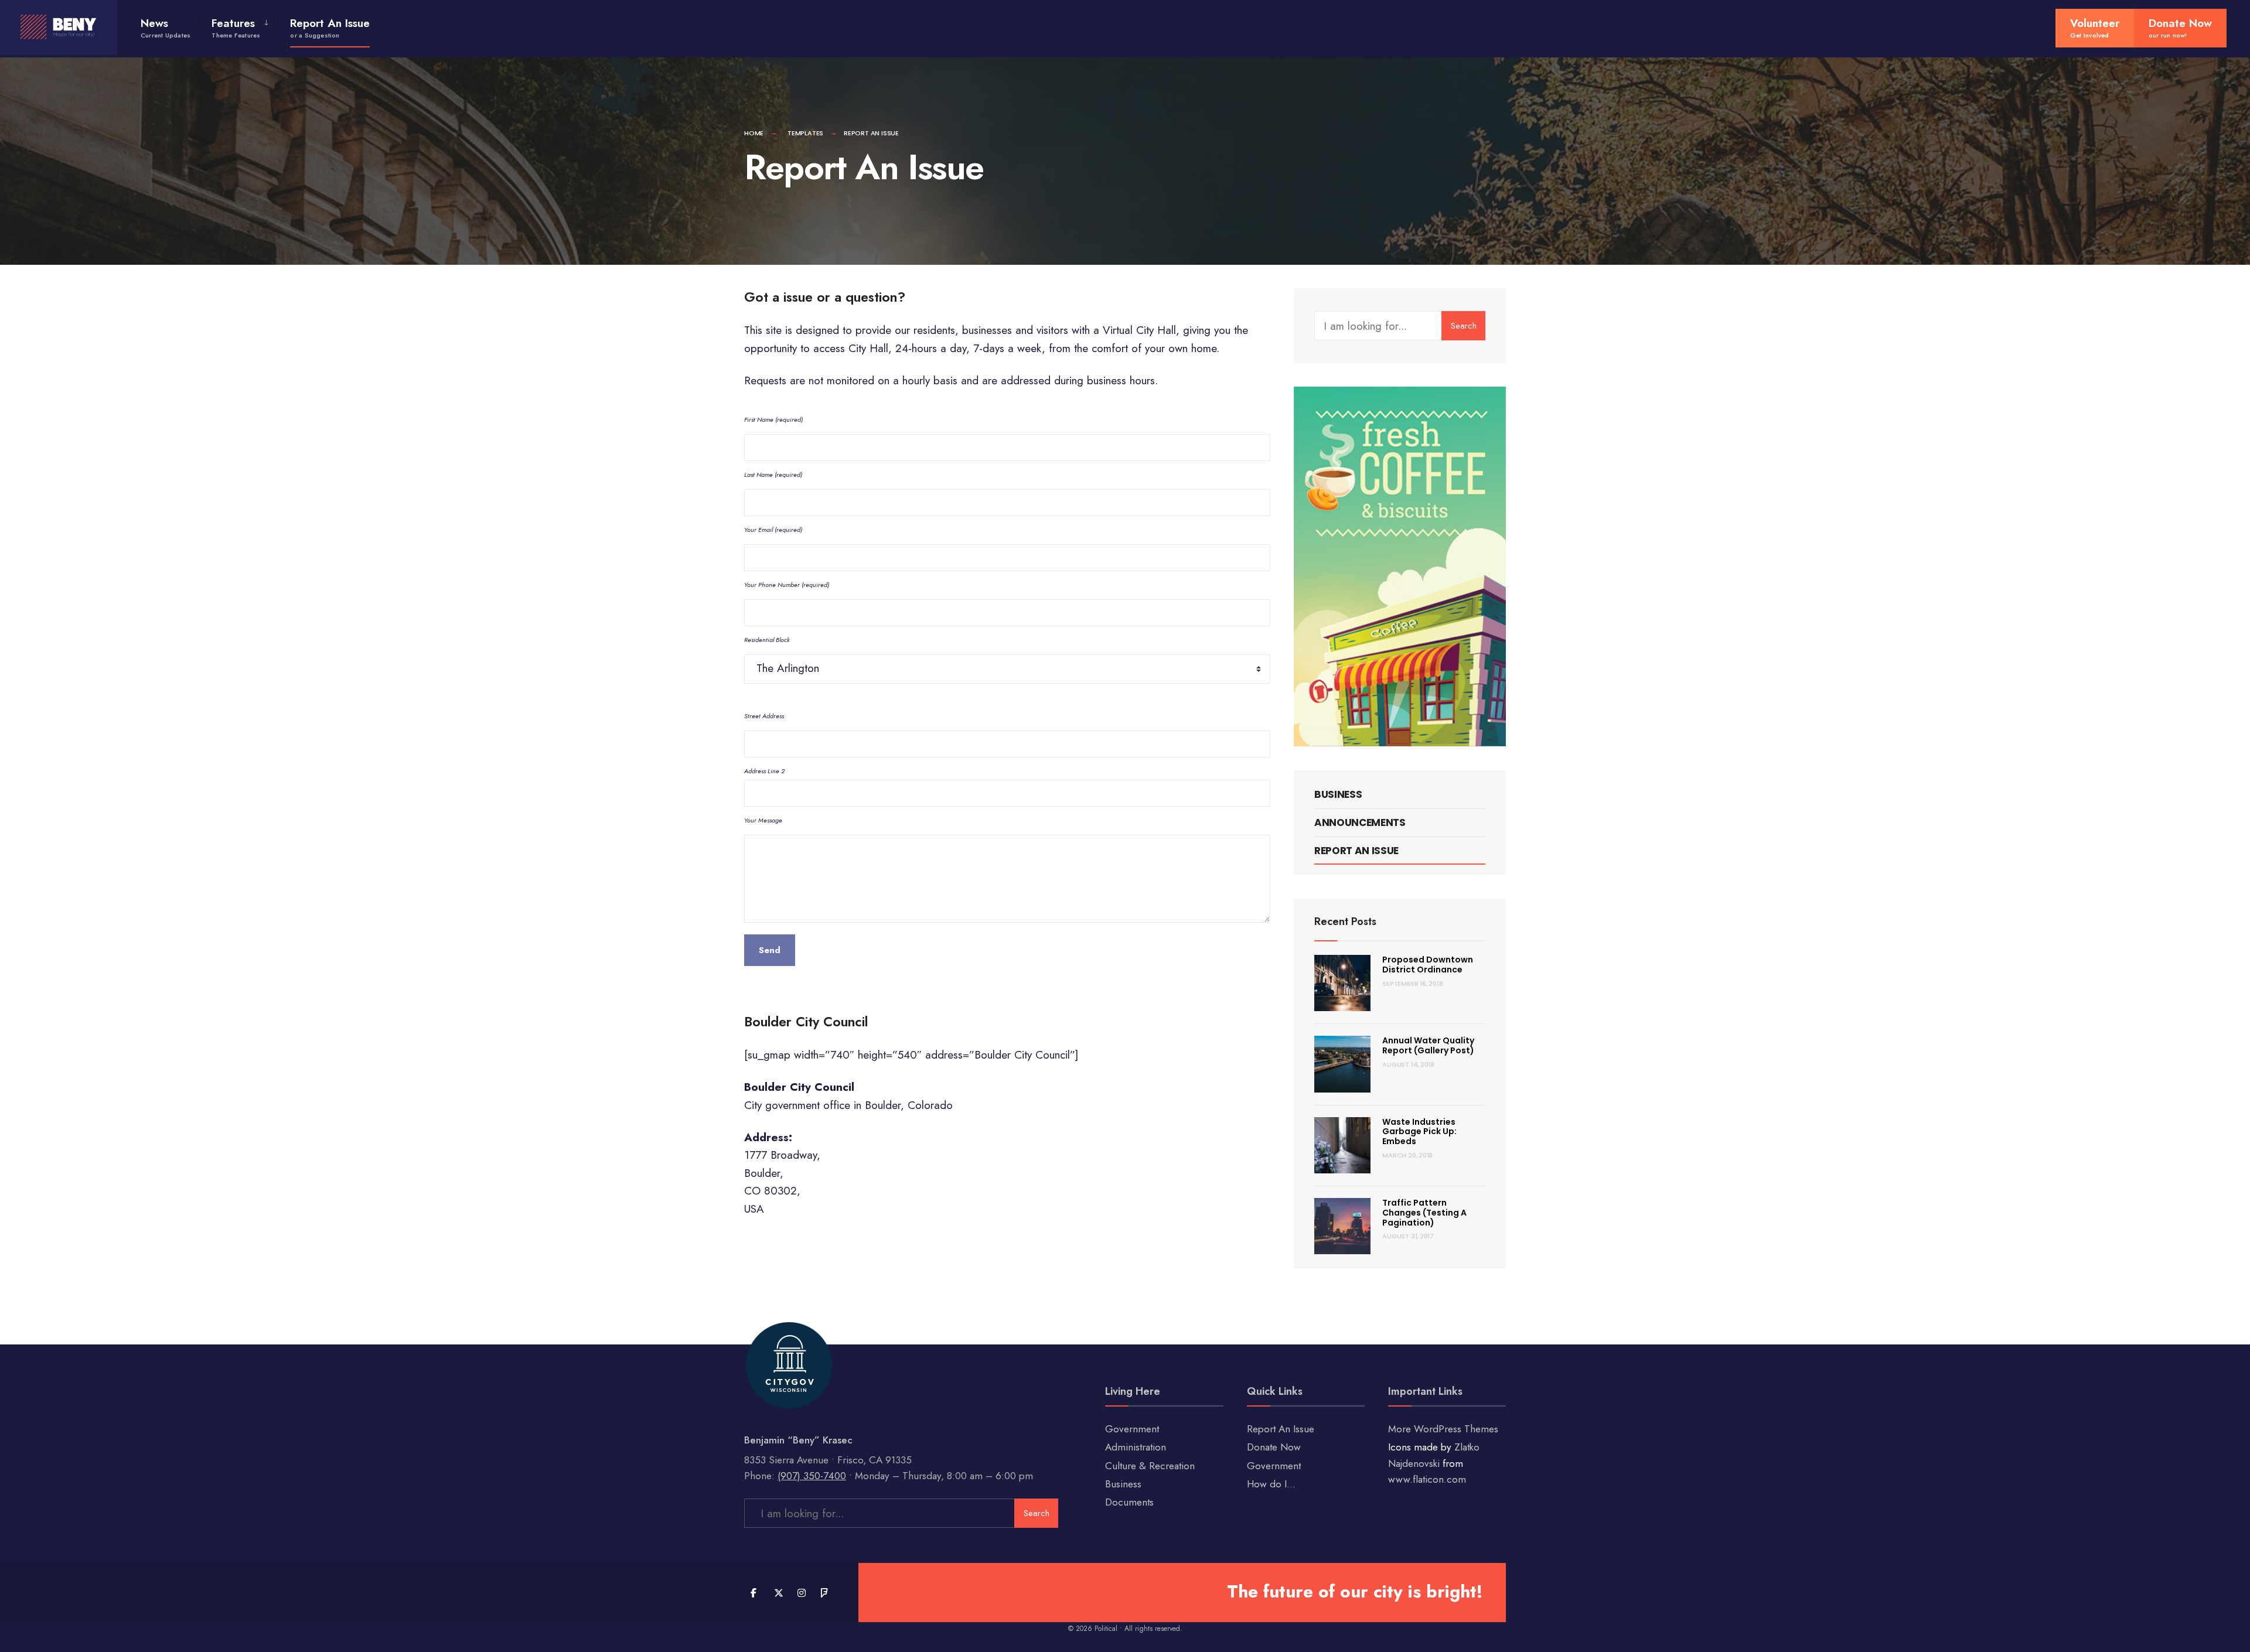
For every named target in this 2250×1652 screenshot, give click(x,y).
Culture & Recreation (1150, 1466)
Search (1464, 326)
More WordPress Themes (1443, 1429)
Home (754, 133)
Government (1132, 1429)
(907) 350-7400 (812, 1476)
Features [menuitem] (236, 28)
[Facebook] (754, 1593)
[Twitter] (778, 1593)
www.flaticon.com (1427, 1479)
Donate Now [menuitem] (2180, 28)
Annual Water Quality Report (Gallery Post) (1428, 1045)
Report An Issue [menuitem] (330, 28)
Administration (1136, 1447)
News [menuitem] (166, 28)
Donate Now (1274, 1447)
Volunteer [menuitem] (2095, 28)
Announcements (1360, 822)
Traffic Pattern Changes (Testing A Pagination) (1424, 1213)
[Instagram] (801, 1593)
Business (1338, 794)
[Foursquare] (825, 1593)
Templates (805, 133)
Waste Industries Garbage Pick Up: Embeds (1419, 1132)
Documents (1129, 1502)
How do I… (1271, 1484)
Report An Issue (1356, 851)
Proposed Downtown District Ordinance (1428, 965)
